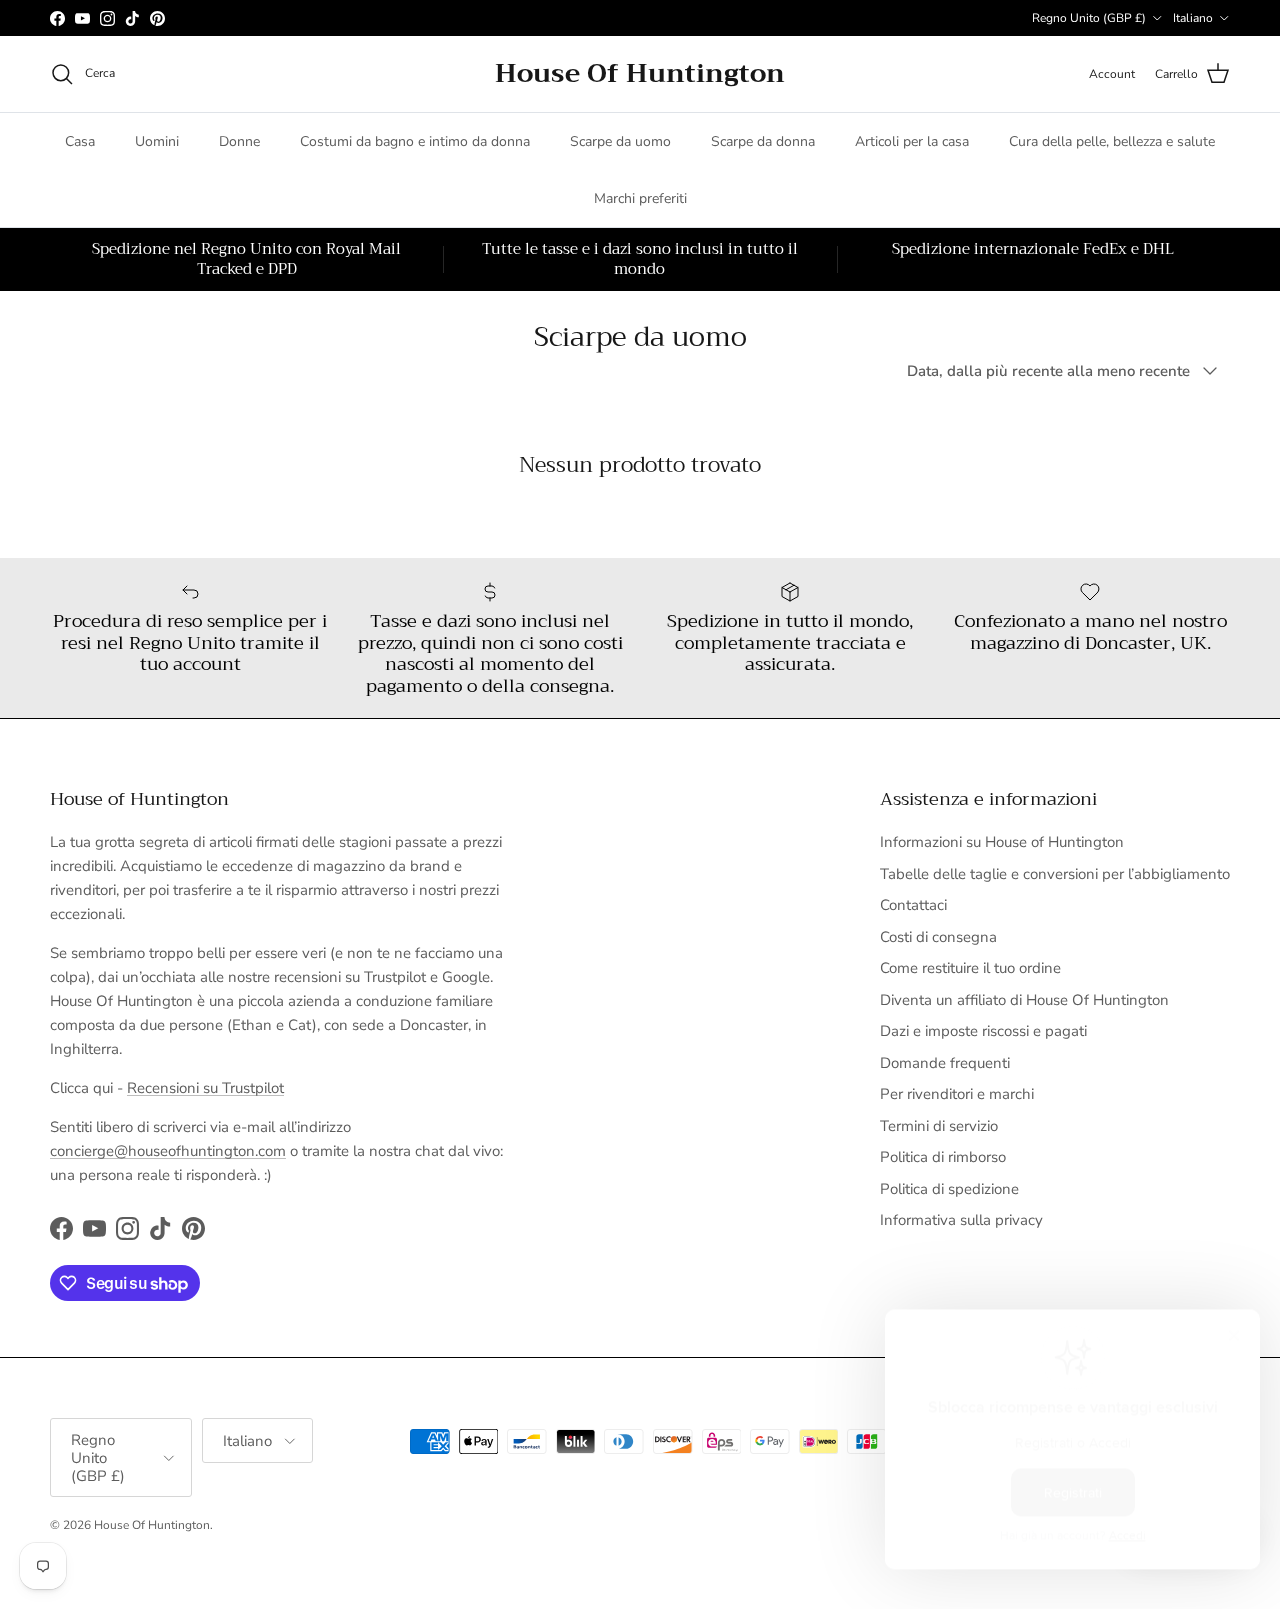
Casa (80, 141)
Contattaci (913, 905)
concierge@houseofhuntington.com (168, 1151)
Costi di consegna (938, 937)
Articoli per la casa (912, 141)
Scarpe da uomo (620, 141)
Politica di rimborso (943, 1157)
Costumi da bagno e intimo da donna (415, 141)
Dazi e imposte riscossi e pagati (983, 1031)
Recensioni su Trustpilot (205, 1088)
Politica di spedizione (949, 1189)
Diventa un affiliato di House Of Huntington (1024, 1000)
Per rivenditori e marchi (957, 1094)
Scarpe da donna (763, 141)
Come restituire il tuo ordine (970, 968)
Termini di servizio (939, 1126)
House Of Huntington (152, 1525)
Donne (239, 141)
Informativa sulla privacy (961, 1220)
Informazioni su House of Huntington (1002, 842)
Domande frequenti (945, 1063)
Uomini (157, 141)
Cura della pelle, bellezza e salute (1112, 141)
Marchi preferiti (640, 198)
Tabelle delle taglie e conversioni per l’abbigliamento (1055, 874)
